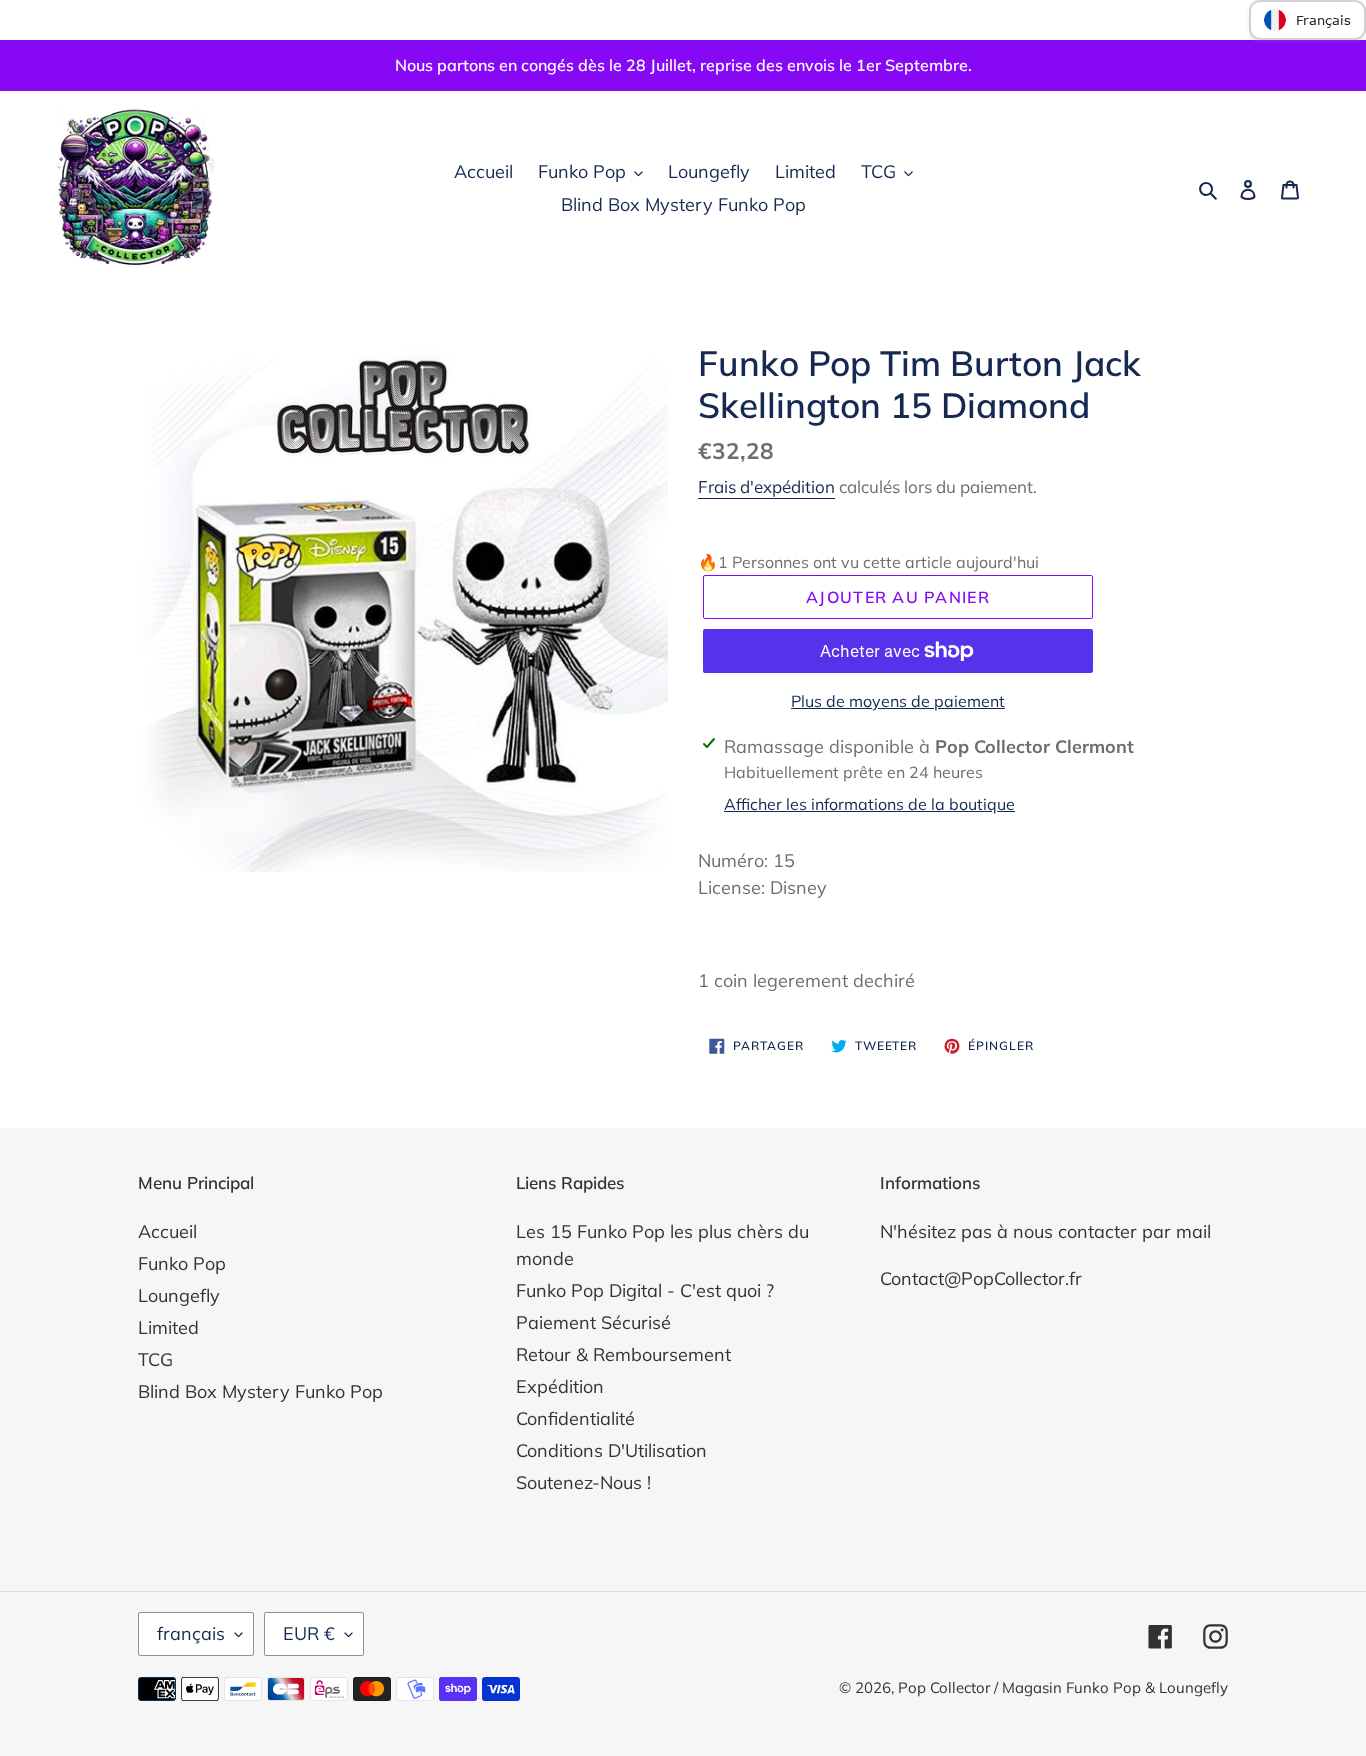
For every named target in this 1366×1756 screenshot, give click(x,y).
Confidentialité (575, 1418)
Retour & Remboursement (623, 1354)
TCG (155, 1359)
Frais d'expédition (766, 486)
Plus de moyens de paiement (898, 701)
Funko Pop (182, 1263)
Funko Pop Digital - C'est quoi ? (645, 1290)
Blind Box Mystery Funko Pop (260, 1391)
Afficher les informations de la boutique (869, 804)
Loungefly (179, 1295)
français (191, 1633)
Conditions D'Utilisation (611, 1450)
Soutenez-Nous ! (583, 1482)
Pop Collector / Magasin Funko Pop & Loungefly (1063, 1687)
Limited (168, 1327)
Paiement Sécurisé (593, 1322)
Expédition (560, 1386)
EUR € (309, 1633)
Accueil (167, 1231)
